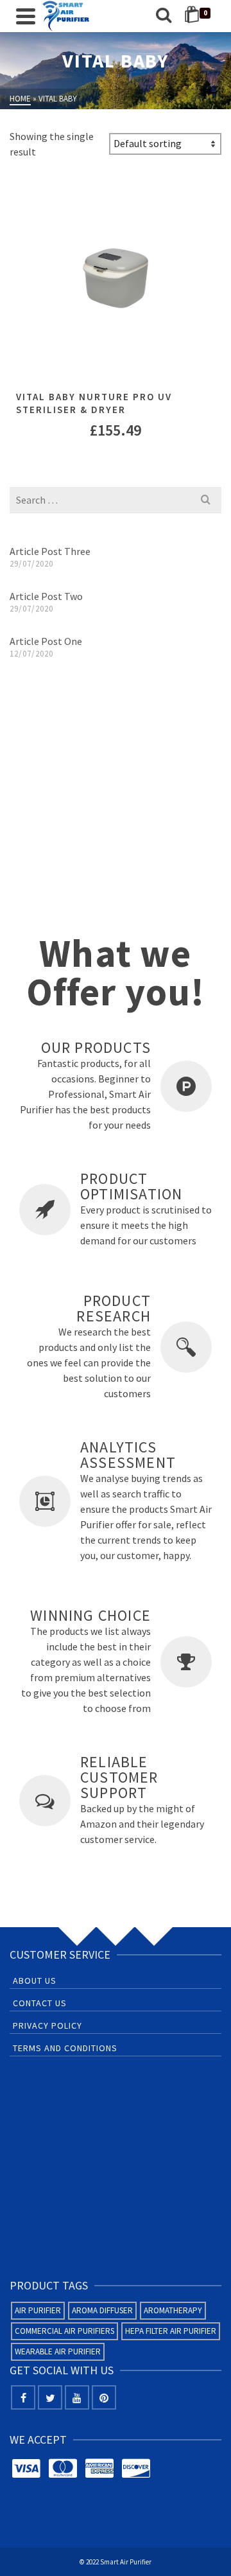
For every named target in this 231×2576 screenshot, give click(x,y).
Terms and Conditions (65, 2048)
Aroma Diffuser (102, 2310)
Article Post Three (50, 551)
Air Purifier (38, 2310)
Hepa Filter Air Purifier (171, 2331)
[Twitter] (50, 2397)
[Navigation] (26, 16)
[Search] (164, 16)
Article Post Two (46, 596)
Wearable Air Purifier (58, 2351)
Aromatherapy (173, 2310)
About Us (35, 1981)
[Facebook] (23, 2397)
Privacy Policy (47, 2025)
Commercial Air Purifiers (64, 2331)
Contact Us (40, 2003)
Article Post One (46, 641)
